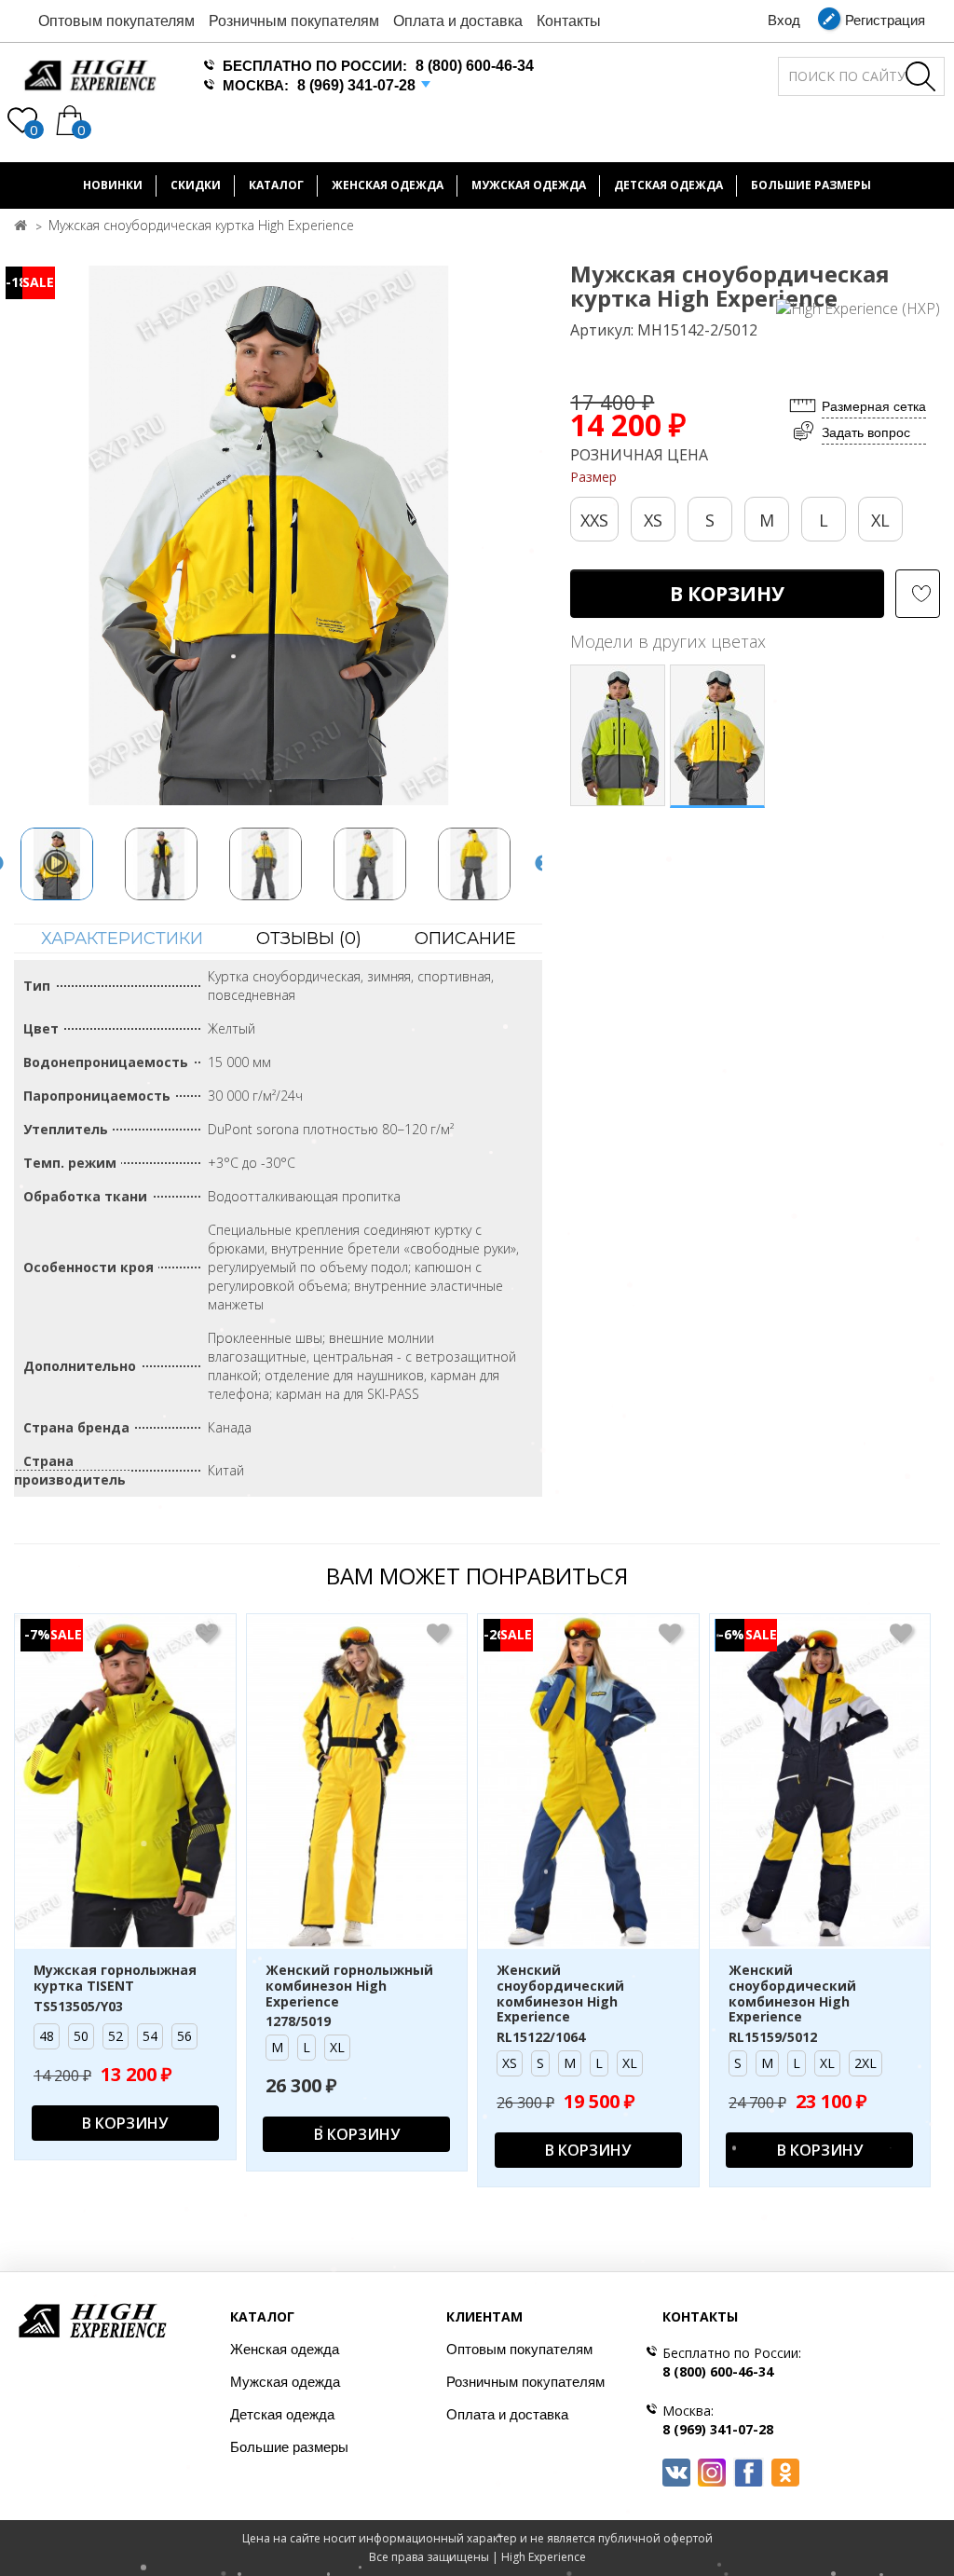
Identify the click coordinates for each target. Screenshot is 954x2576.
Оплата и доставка (458, 21)
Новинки (113, 185)
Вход (784, 20)
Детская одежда (668, 185)
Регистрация (885, 20)
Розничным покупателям (294, 21)
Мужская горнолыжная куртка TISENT (115, 1979)
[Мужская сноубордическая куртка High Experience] (57, 864)
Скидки (196, 185)
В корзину (727, 594)
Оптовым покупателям (116, 21)
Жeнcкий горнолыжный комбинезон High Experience (349, 1986)
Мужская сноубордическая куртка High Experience (201, 225)
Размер (593, 477)
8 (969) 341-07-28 (356, 85)
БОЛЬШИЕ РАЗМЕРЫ (811, 185)
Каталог (276, 185)
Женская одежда (388, 185)
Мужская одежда (529, 185)
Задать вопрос (866, 432)
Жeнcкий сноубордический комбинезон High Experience (560, 1994)
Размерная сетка (874, 406)
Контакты (569, 21)
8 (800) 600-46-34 (475, 66)
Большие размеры (289, 2447)
